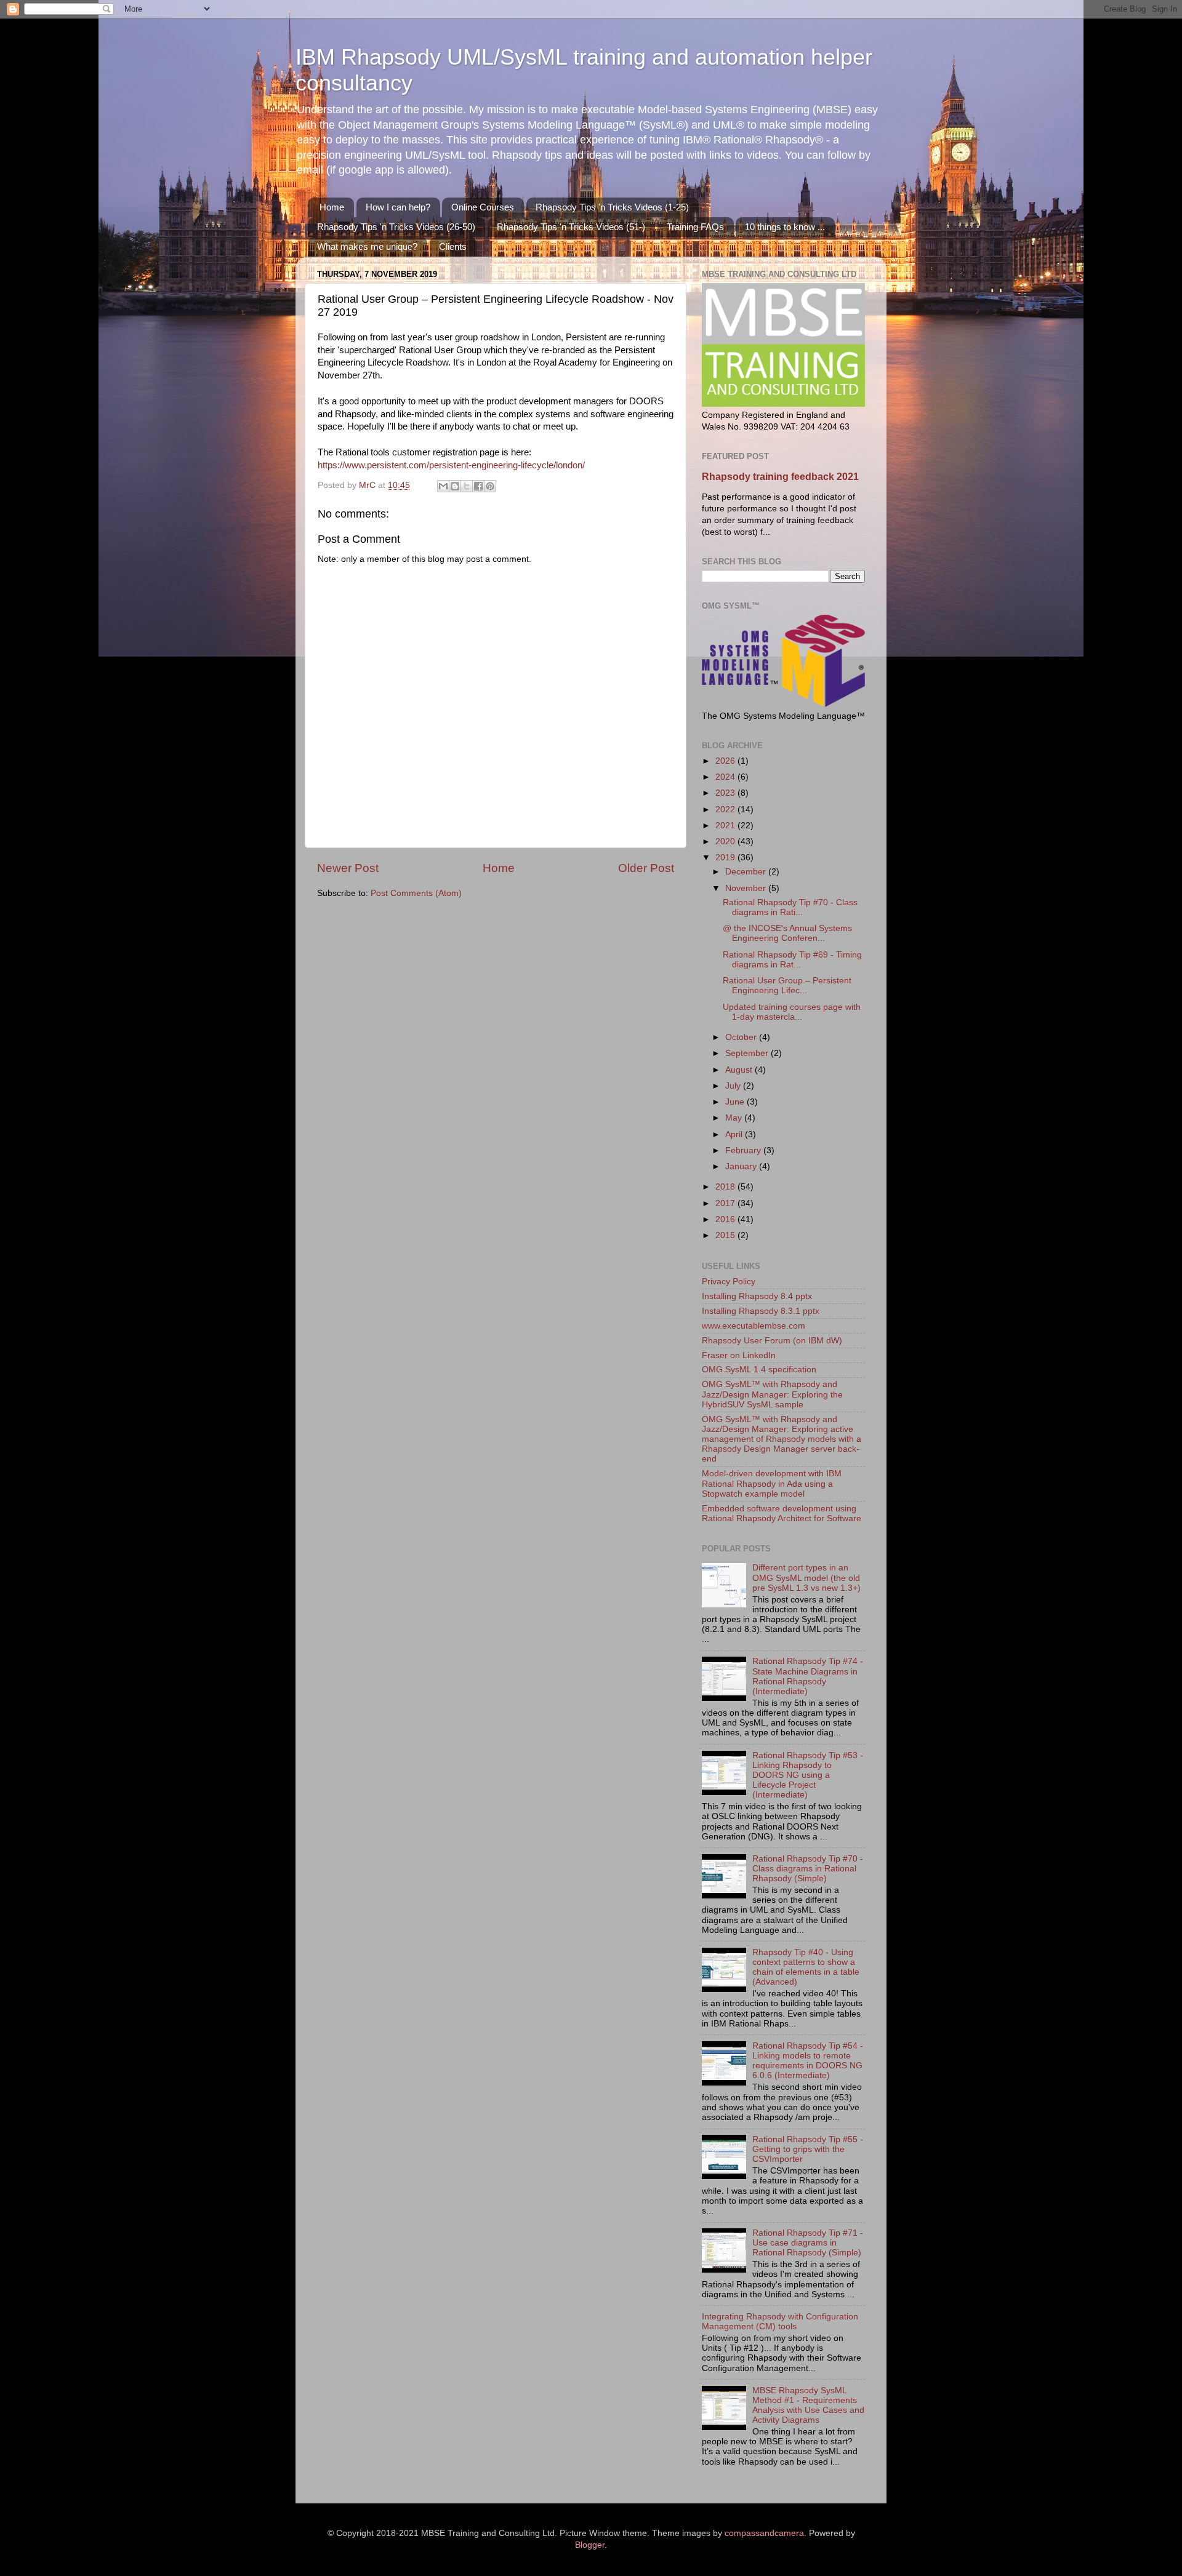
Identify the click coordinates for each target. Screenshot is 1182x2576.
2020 (726, 842)
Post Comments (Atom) (416, 893)
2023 (726, 793)
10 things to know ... (785, 227)
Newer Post (348, 868)
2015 (726, 1235)
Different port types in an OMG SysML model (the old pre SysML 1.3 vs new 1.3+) (806, 1578)
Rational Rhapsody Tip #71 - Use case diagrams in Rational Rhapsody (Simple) (808, 2243)
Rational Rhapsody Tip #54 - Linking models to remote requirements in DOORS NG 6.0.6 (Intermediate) (808, 2061)
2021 (726, 826)
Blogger (590, 2545)
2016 (726, 1219)
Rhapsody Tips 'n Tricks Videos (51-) (571, 227)
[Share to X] (467, 486)
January (742, 1166)
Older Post (646, 868)
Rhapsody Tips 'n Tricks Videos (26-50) (396, 227)
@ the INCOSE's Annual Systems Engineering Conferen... (787, 933)
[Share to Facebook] (478, 486)
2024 (726, 777)
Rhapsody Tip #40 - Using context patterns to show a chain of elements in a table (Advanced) (806, 1967)
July (734, 1086)
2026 (726, 761)
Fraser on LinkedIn (739, 1355)
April (735, 1134)
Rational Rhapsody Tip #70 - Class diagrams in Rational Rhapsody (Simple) (808, 1869)
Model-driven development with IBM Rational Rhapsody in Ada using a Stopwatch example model (772, 1483)
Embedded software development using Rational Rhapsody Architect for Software (782, 1514)
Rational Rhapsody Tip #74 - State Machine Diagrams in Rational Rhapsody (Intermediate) (808, 1676)
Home (332, 207)
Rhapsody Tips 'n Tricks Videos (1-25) (612, 207)
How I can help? (398, 207)
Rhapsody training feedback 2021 (780, 477)
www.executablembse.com (754, 1326)
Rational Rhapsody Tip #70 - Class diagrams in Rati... (790, 907)
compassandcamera (764, 2533)
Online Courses (483, 207)
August (740, 1070)
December (747, 872)
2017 (726, 1203)
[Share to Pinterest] (490, 486)
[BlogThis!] (455, 486)
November (747, 888)
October (742, 1037)
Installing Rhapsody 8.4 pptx (757, 1296)
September (748, 1053)
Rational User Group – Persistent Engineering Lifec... (787, 986)
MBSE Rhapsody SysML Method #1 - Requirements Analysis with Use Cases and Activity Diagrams (808, 2406)
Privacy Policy (729, 1282)
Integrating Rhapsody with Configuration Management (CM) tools (780, 2322)
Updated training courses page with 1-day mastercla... (792, 1012)
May (735, 1118)
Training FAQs (695, 227)
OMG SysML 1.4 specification (759, 1370)
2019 (726, 858)
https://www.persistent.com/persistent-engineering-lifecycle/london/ (451, 465)
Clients (453, 246)
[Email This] (443, 486)
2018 (726, 1187)
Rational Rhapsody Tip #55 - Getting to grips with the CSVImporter (808, 2149)
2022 (726, 810)
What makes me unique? (367, 246)
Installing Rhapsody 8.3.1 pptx (761, 1311)
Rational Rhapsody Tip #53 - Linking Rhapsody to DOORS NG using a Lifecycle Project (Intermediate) (808, 1775)
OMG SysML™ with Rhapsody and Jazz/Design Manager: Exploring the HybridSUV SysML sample (772, 1394)
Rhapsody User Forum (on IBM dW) (772, 1341)
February (744, 1150)
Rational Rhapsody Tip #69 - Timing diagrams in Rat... (792, 960)
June (736, 1102)
